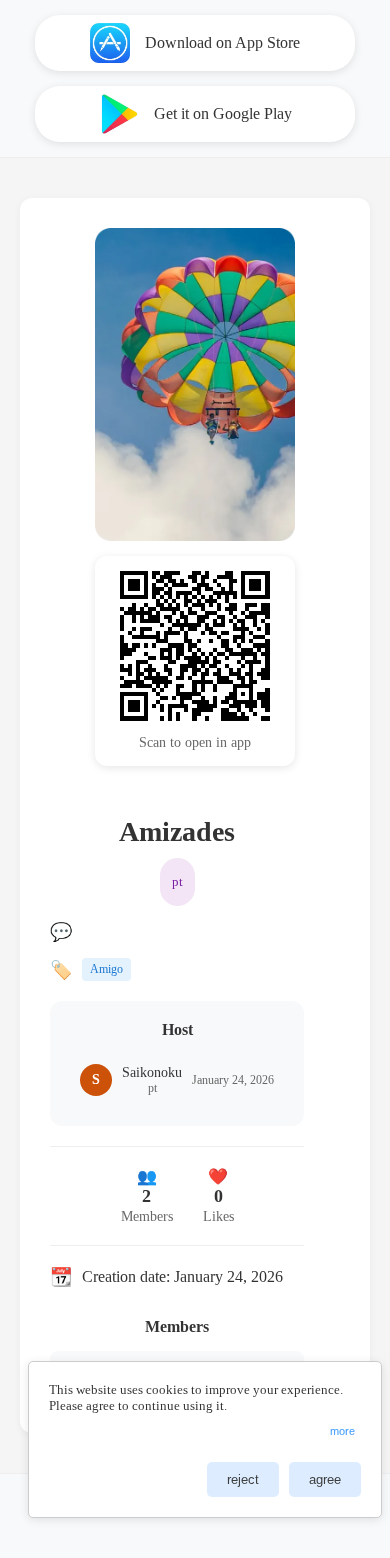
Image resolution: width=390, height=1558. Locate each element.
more (342, 1431)
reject (243, 1479)
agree (325, 1479)
